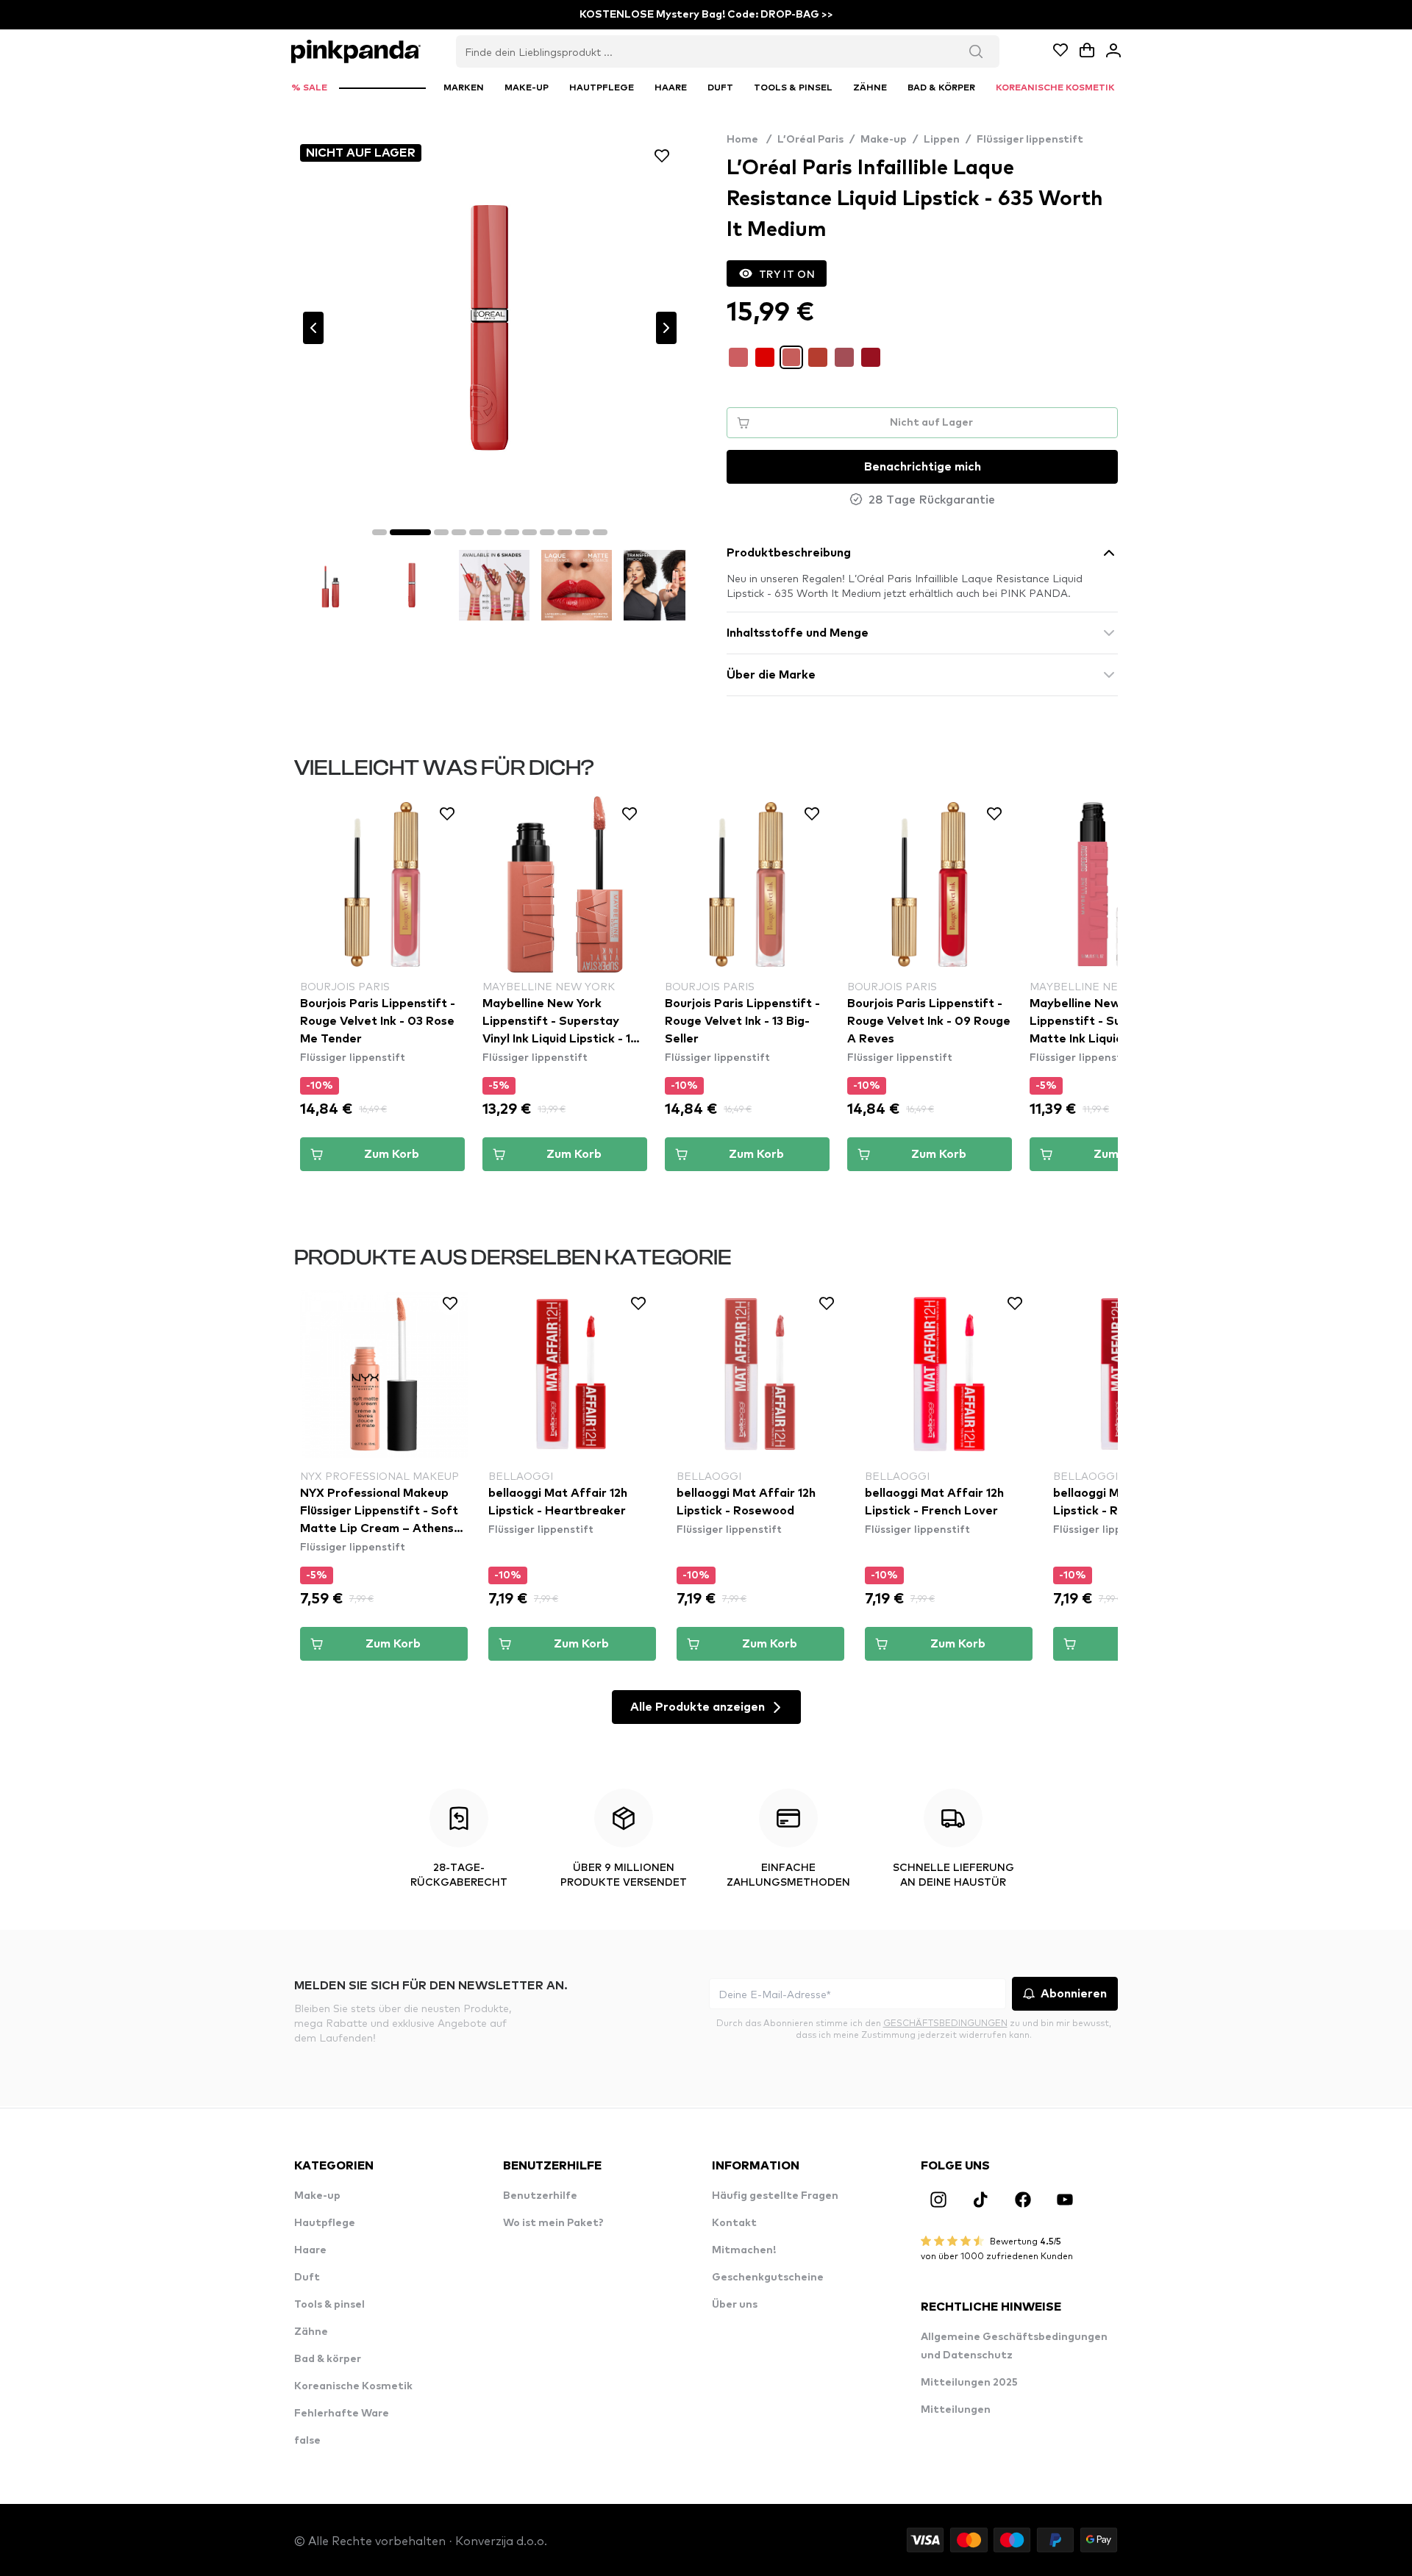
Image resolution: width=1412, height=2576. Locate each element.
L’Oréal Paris (810, 140)
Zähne (311, 2332)
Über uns (735, 2305)
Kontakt (734, 2223)
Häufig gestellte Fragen (775, 2196)
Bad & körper (328, 2359)
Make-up (884, 140)
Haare (310, 2250)
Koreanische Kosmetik (353, 2386)
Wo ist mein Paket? (553, 2223)
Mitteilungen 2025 (969, 2383)
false (307, 2441)
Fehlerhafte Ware (342, 2414)
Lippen (942, 140)
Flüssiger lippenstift (1030, 140)
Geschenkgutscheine (768, 2278)
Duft (307, 2278)
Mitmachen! (744, 2250)
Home (749, 140)
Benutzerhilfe (540, 2196)
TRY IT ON (787, 273)
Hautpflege (325, 2223)
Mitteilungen (956, 2410)
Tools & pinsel (329, 2305)
